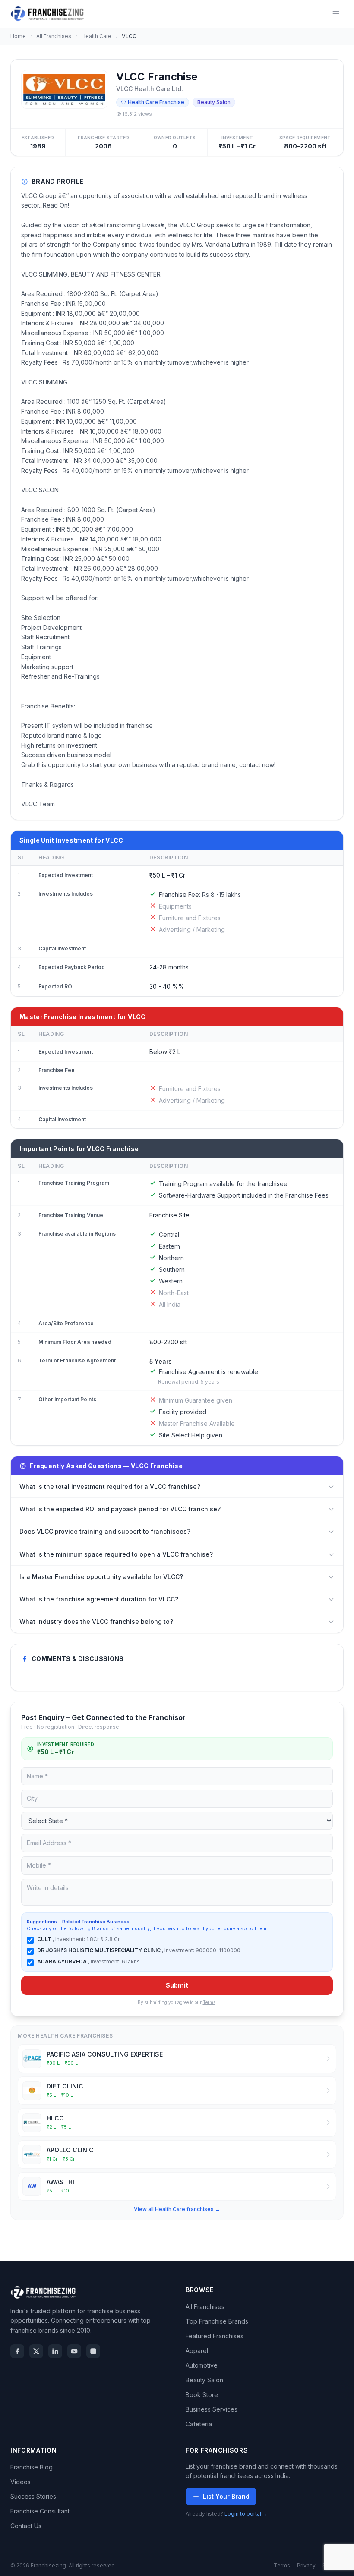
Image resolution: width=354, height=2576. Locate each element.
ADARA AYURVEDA (63, 1961)
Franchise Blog (32, 2467)
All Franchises (54, 36)
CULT (45, 1939)
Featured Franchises (215, 2336)
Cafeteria (199, 2424)
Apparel (197, 2351)
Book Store (202, 2395)
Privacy (306, 2565)
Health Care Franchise (156, 102)
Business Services (212, 2409)
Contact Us (26, 2526)
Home (18, 36)
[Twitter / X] (36, 2351)
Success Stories (33, 2496)
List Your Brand (226, 2496)
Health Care (96, 36)
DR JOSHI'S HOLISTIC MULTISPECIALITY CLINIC (100, 1950)
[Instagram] (93, 2351)
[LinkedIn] (55, 2351)
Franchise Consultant (40, 2511)
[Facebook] (17, 2351)
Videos (21, 2482)
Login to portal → (246, 2514)
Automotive (202, 2365)
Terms (209, 2002)
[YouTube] (74, 2351)
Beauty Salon (204, 2380)
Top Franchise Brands (217, 2321)
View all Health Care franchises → (177, 2209)
